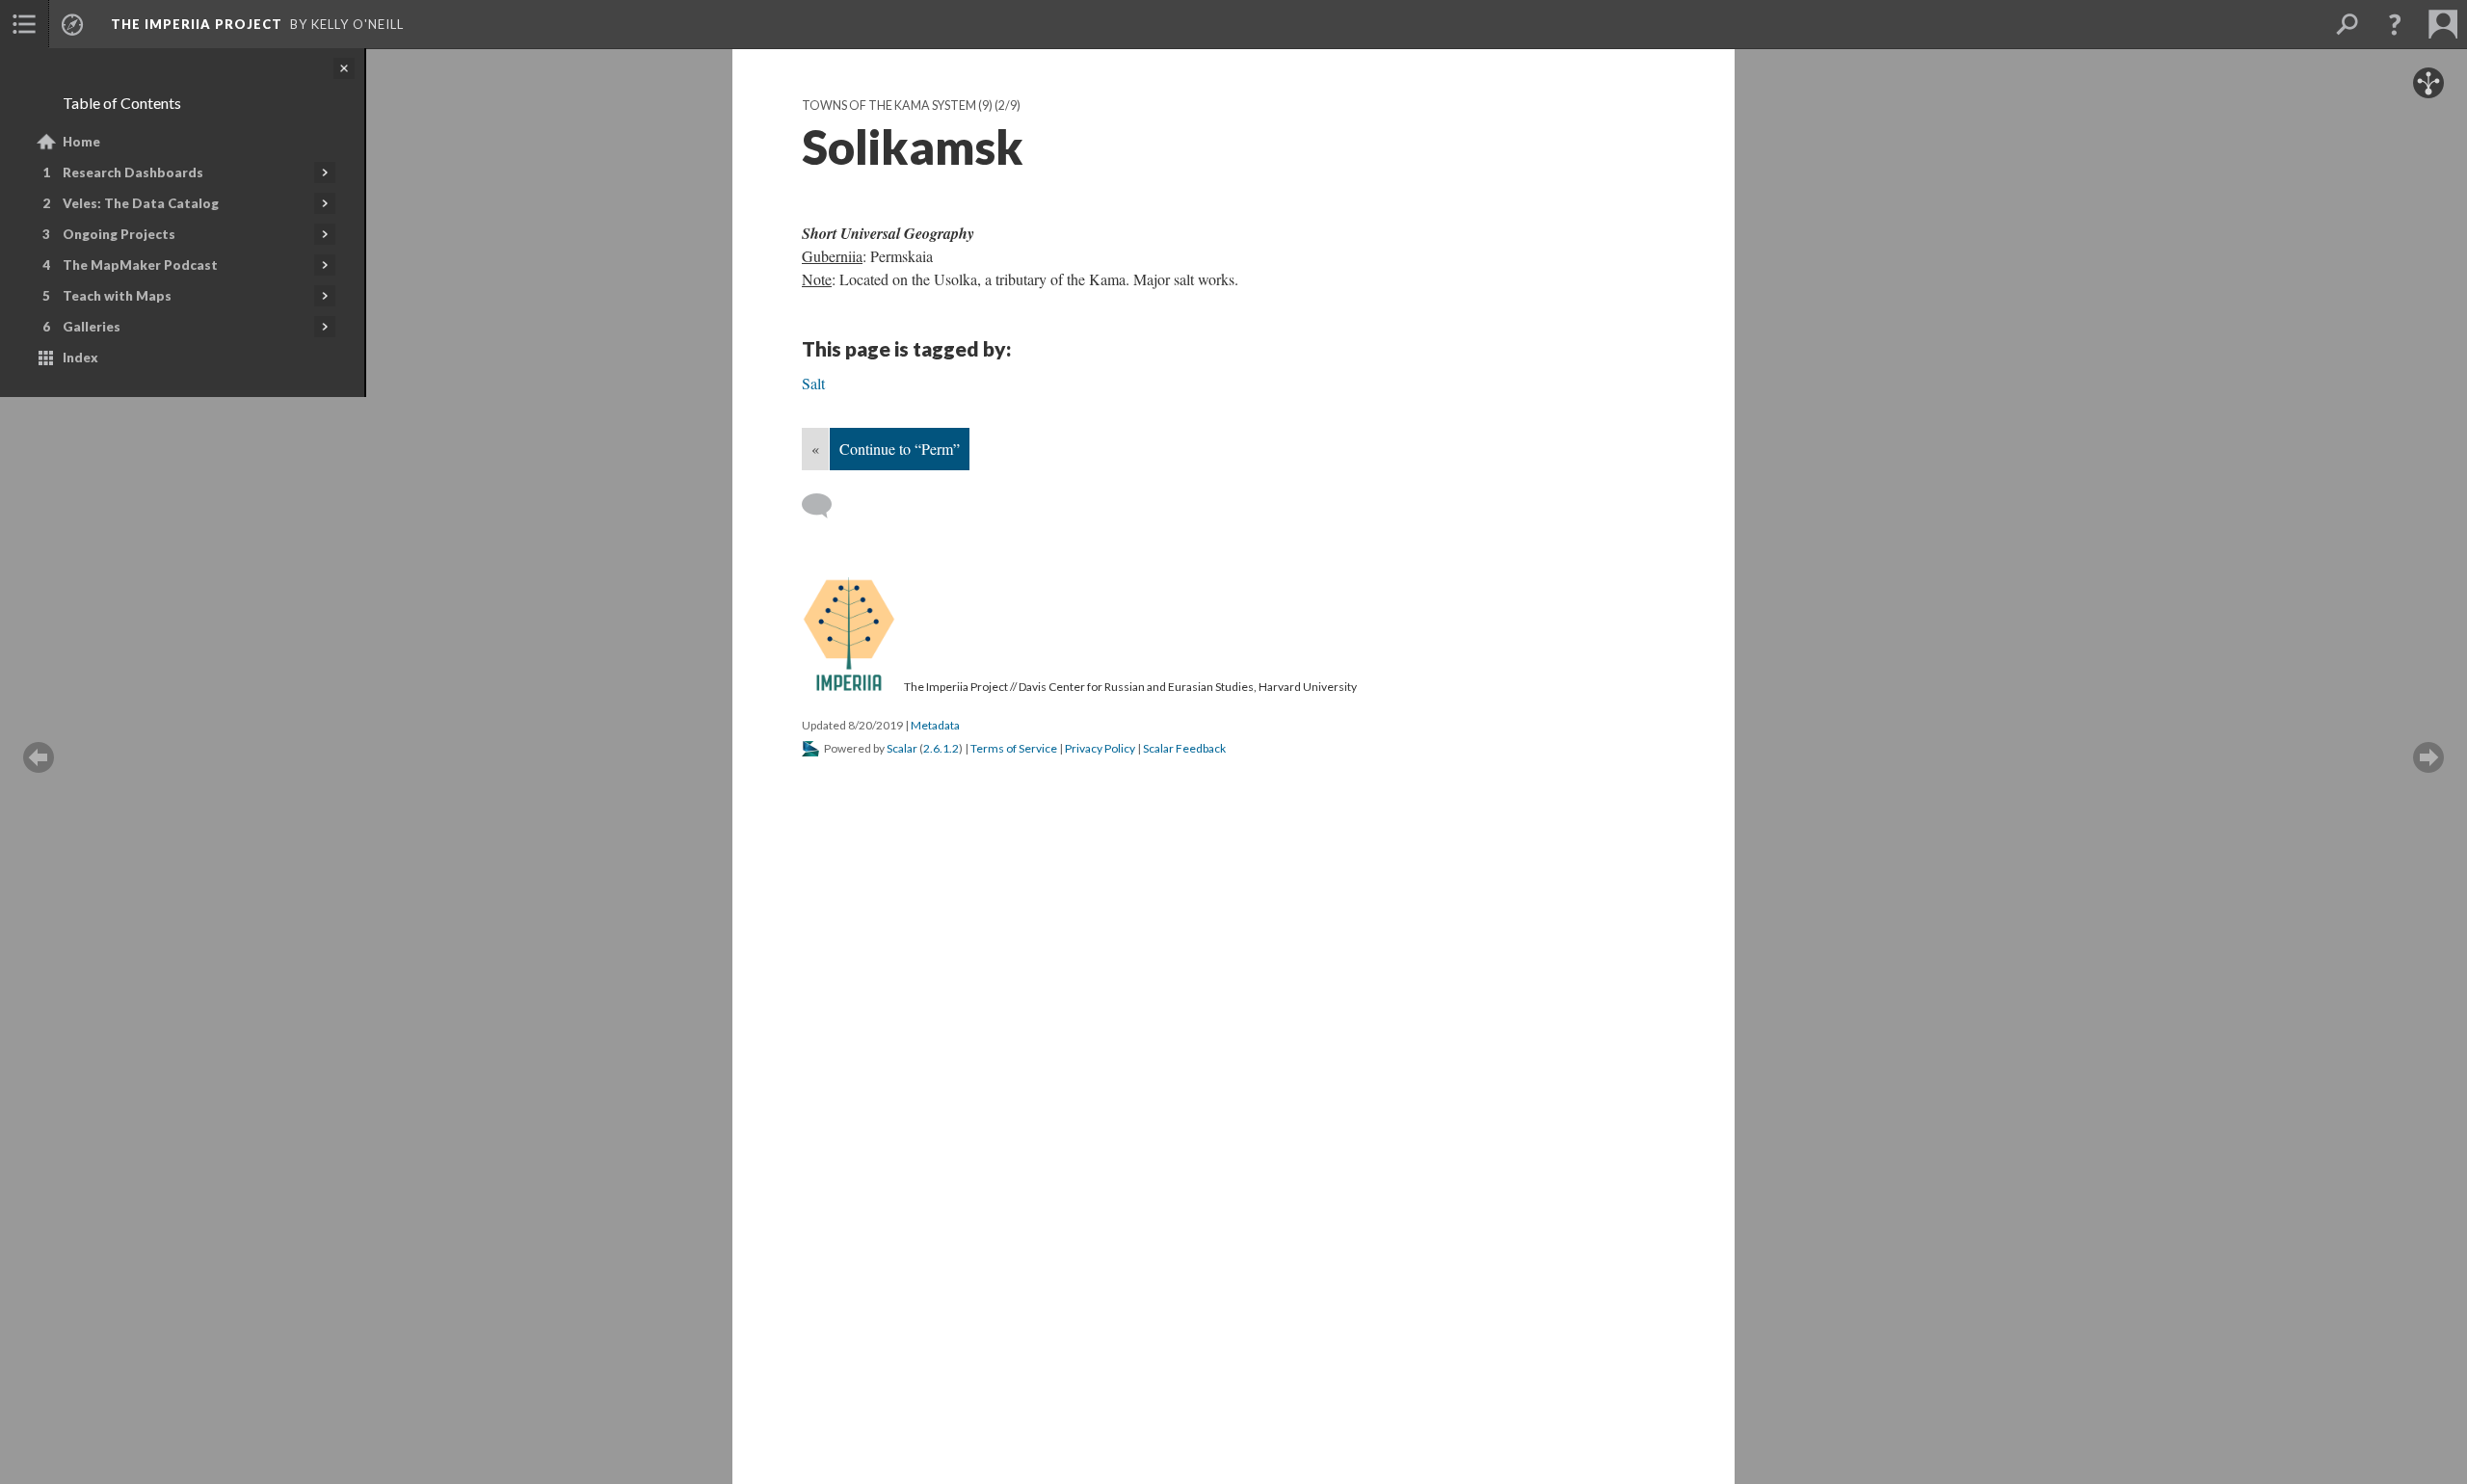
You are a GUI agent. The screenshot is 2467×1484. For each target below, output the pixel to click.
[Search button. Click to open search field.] (2347, 24)
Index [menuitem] (80, 358)
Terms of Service (1014, 748)
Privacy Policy (1100, 748)
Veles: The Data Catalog (141, 203)
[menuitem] (24, 24)
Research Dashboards (133, 172)
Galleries (92, 327)
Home (81, 142)
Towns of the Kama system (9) (897, 106)
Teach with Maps (117, 296)
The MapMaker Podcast (140, 265)
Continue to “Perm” (900, 449)
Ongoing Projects (119, 234)
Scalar (902, 748)
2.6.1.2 (941, 748)
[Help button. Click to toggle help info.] (2395, 24)
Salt (813, 383)
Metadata (935, 725)
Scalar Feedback (1184, 748)
